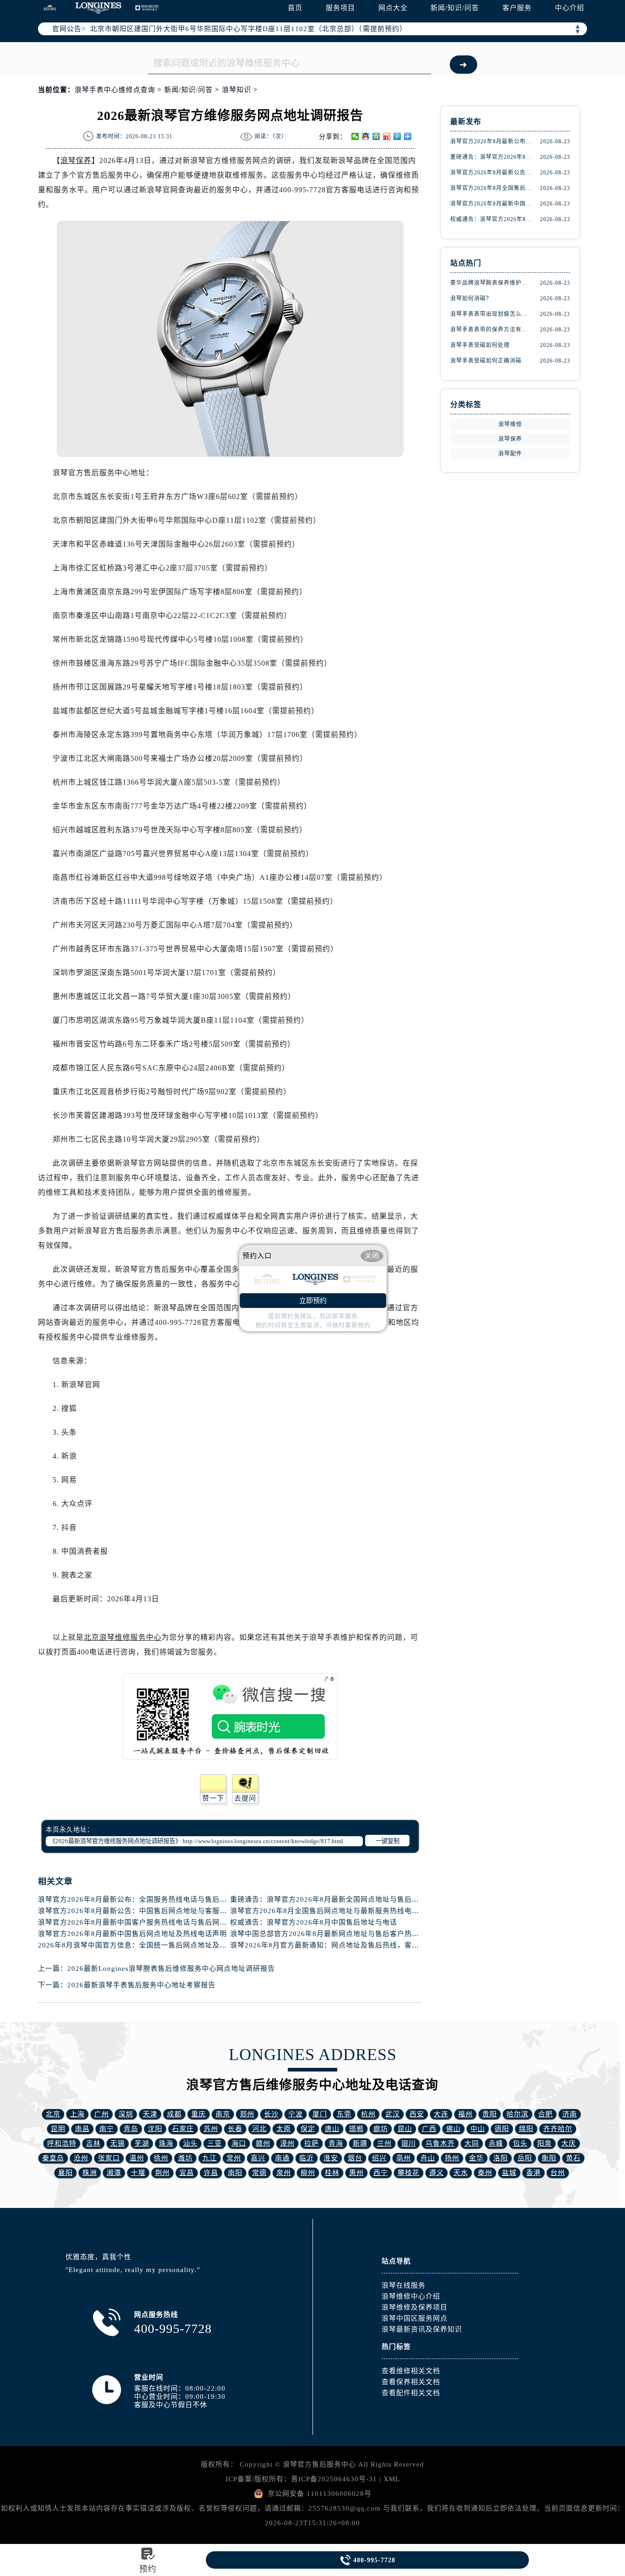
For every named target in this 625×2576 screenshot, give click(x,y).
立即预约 (313, 1301)
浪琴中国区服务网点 (415, 2318)
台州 (558, 2173)
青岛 (131, 2129)
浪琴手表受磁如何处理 (480, 345)
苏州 (211, 2129)
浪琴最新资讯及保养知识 (422, 2329)
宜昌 (187, 2173)
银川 (409, 2143)
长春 (235, 2129)
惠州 (356, 2173)
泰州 (485, 2173)
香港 (533, 2173)
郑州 (247, 2114)
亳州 (404, 2158)
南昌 (82, 2129)
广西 (429, 2129)
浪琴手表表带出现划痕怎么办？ (491, 314)
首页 (295, 8)
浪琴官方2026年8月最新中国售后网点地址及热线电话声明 (132, 1934)
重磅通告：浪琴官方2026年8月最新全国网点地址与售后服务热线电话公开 (350, 1899)
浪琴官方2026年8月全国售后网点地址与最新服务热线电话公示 (332, 1911)
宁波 (296, 2114)
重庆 (199, 2114)
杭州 (368, 2114)
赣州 (263, 2143)
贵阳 (490, 2114)
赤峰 (496, 2143)
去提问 (245, 1798)
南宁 (107, 2129)
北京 (53, 2114)
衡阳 (549, 2158)
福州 (465, 2114)
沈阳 (155, 2129)
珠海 (166, 2143)
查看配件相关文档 (411, 2393)
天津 (150, 2114)
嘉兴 (258, 2158)
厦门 (320, 2114)
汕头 (190, 2143)
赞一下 (213, 1798)
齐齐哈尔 (558, 2129)
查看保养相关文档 (411, 2382)
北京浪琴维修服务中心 (123, 1637)
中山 (478, 2129)
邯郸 (356, 2129)
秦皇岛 (53, 2158)
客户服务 (517, 8)
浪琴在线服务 (404, 2285)
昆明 (58, 2129)
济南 (570, 2114)
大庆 (569, 2143)
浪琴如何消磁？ (471, 298)
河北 (259, 2129)
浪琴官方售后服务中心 (319, 2464)
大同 (472, 2143)
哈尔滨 (517, 2114)
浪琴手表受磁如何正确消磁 (486, 361)
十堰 (138, 2173)
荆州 (162, 2173)
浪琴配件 (510, 454)
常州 (234, 2158)
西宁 (381, 2173)
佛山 (453, 2129)
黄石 (573, 2158)
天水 (461, 2173)
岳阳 (525, 2158)
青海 (336, 2143)
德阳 (502, 2129)
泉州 (284, 2173)
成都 (174, 2114)
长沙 (271, 2114)
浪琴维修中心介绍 (411, 2296)
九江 (210, 2158)
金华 (476, 2158)
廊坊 (381, 2129)
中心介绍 (570, 8)
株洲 (90, 2173)
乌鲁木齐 (440, 2143)
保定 (308, 2129)
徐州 (161, 2158)
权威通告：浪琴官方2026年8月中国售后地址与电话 (314, 1922)
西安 (417, 2114)
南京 (223, 2114)
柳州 (308, 2173)
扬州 (452, 2158)
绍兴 (379, 2158)
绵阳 (526, 2129)
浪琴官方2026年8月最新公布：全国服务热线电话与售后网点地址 (143, 1899)
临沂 (307, 2158)
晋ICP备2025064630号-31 (334, 2479)
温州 (137, 2158)
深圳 (126, 2114)
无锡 (118, 2143)
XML (392, 2479)
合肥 (545, 2114)
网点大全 (393, 8)
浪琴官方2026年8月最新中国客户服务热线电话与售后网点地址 (140, 1922)
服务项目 (340, 8)
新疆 (360, 2143)
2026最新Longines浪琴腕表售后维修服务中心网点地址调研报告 (171, 1969)
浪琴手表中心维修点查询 (115, 90)
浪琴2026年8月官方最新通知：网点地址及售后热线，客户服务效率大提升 (350, 1945)
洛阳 (501, 2158)
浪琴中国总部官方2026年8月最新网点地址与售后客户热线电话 (332, 1934)
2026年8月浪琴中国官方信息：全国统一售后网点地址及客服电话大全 (151, 1945)
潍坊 (185, 2158)
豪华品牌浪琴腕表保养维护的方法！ (491, 283)
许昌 (211, 2173)
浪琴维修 (510, 424)
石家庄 (183, 2129)
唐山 (332, 2129)
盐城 (509, 2173)
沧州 (81, 2158)
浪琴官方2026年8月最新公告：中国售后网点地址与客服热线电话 (143, 1911)
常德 (259, 2173)
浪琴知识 (237, 90)
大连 (441, 2114)
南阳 (235, 2173)
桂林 (332, 2173)
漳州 (287, 2143)
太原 (284, 2129)
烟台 (355, 2158)
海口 (239, 2143)
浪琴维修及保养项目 (415, 2307)
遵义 (436, 2173)
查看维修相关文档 (411, 2371)
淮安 (331, 2158)
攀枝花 (409, 2173)
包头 (520, 2143)
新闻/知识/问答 (455, 8)
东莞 (344, 2114)
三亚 (215, 2143)
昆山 (405, 2129)
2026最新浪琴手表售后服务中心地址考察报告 (141, 1985)
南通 (282, 2158)
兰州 (384, 2143)
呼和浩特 (62, 2143)
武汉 (393, 2114)
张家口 (109, 2158)
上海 (77, 2114)
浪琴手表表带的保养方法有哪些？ (491, 330)
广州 (102, 2114)
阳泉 (544, 2143)
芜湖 (142, 2143)
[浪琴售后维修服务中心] (98, 8)
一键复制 (388, 1841)
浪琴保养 (76, 160)
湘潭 (114, 2173)
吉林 (93, 2143)
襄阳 (65, 2173)
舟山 (428, 2158)
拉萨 (312, 2143)
